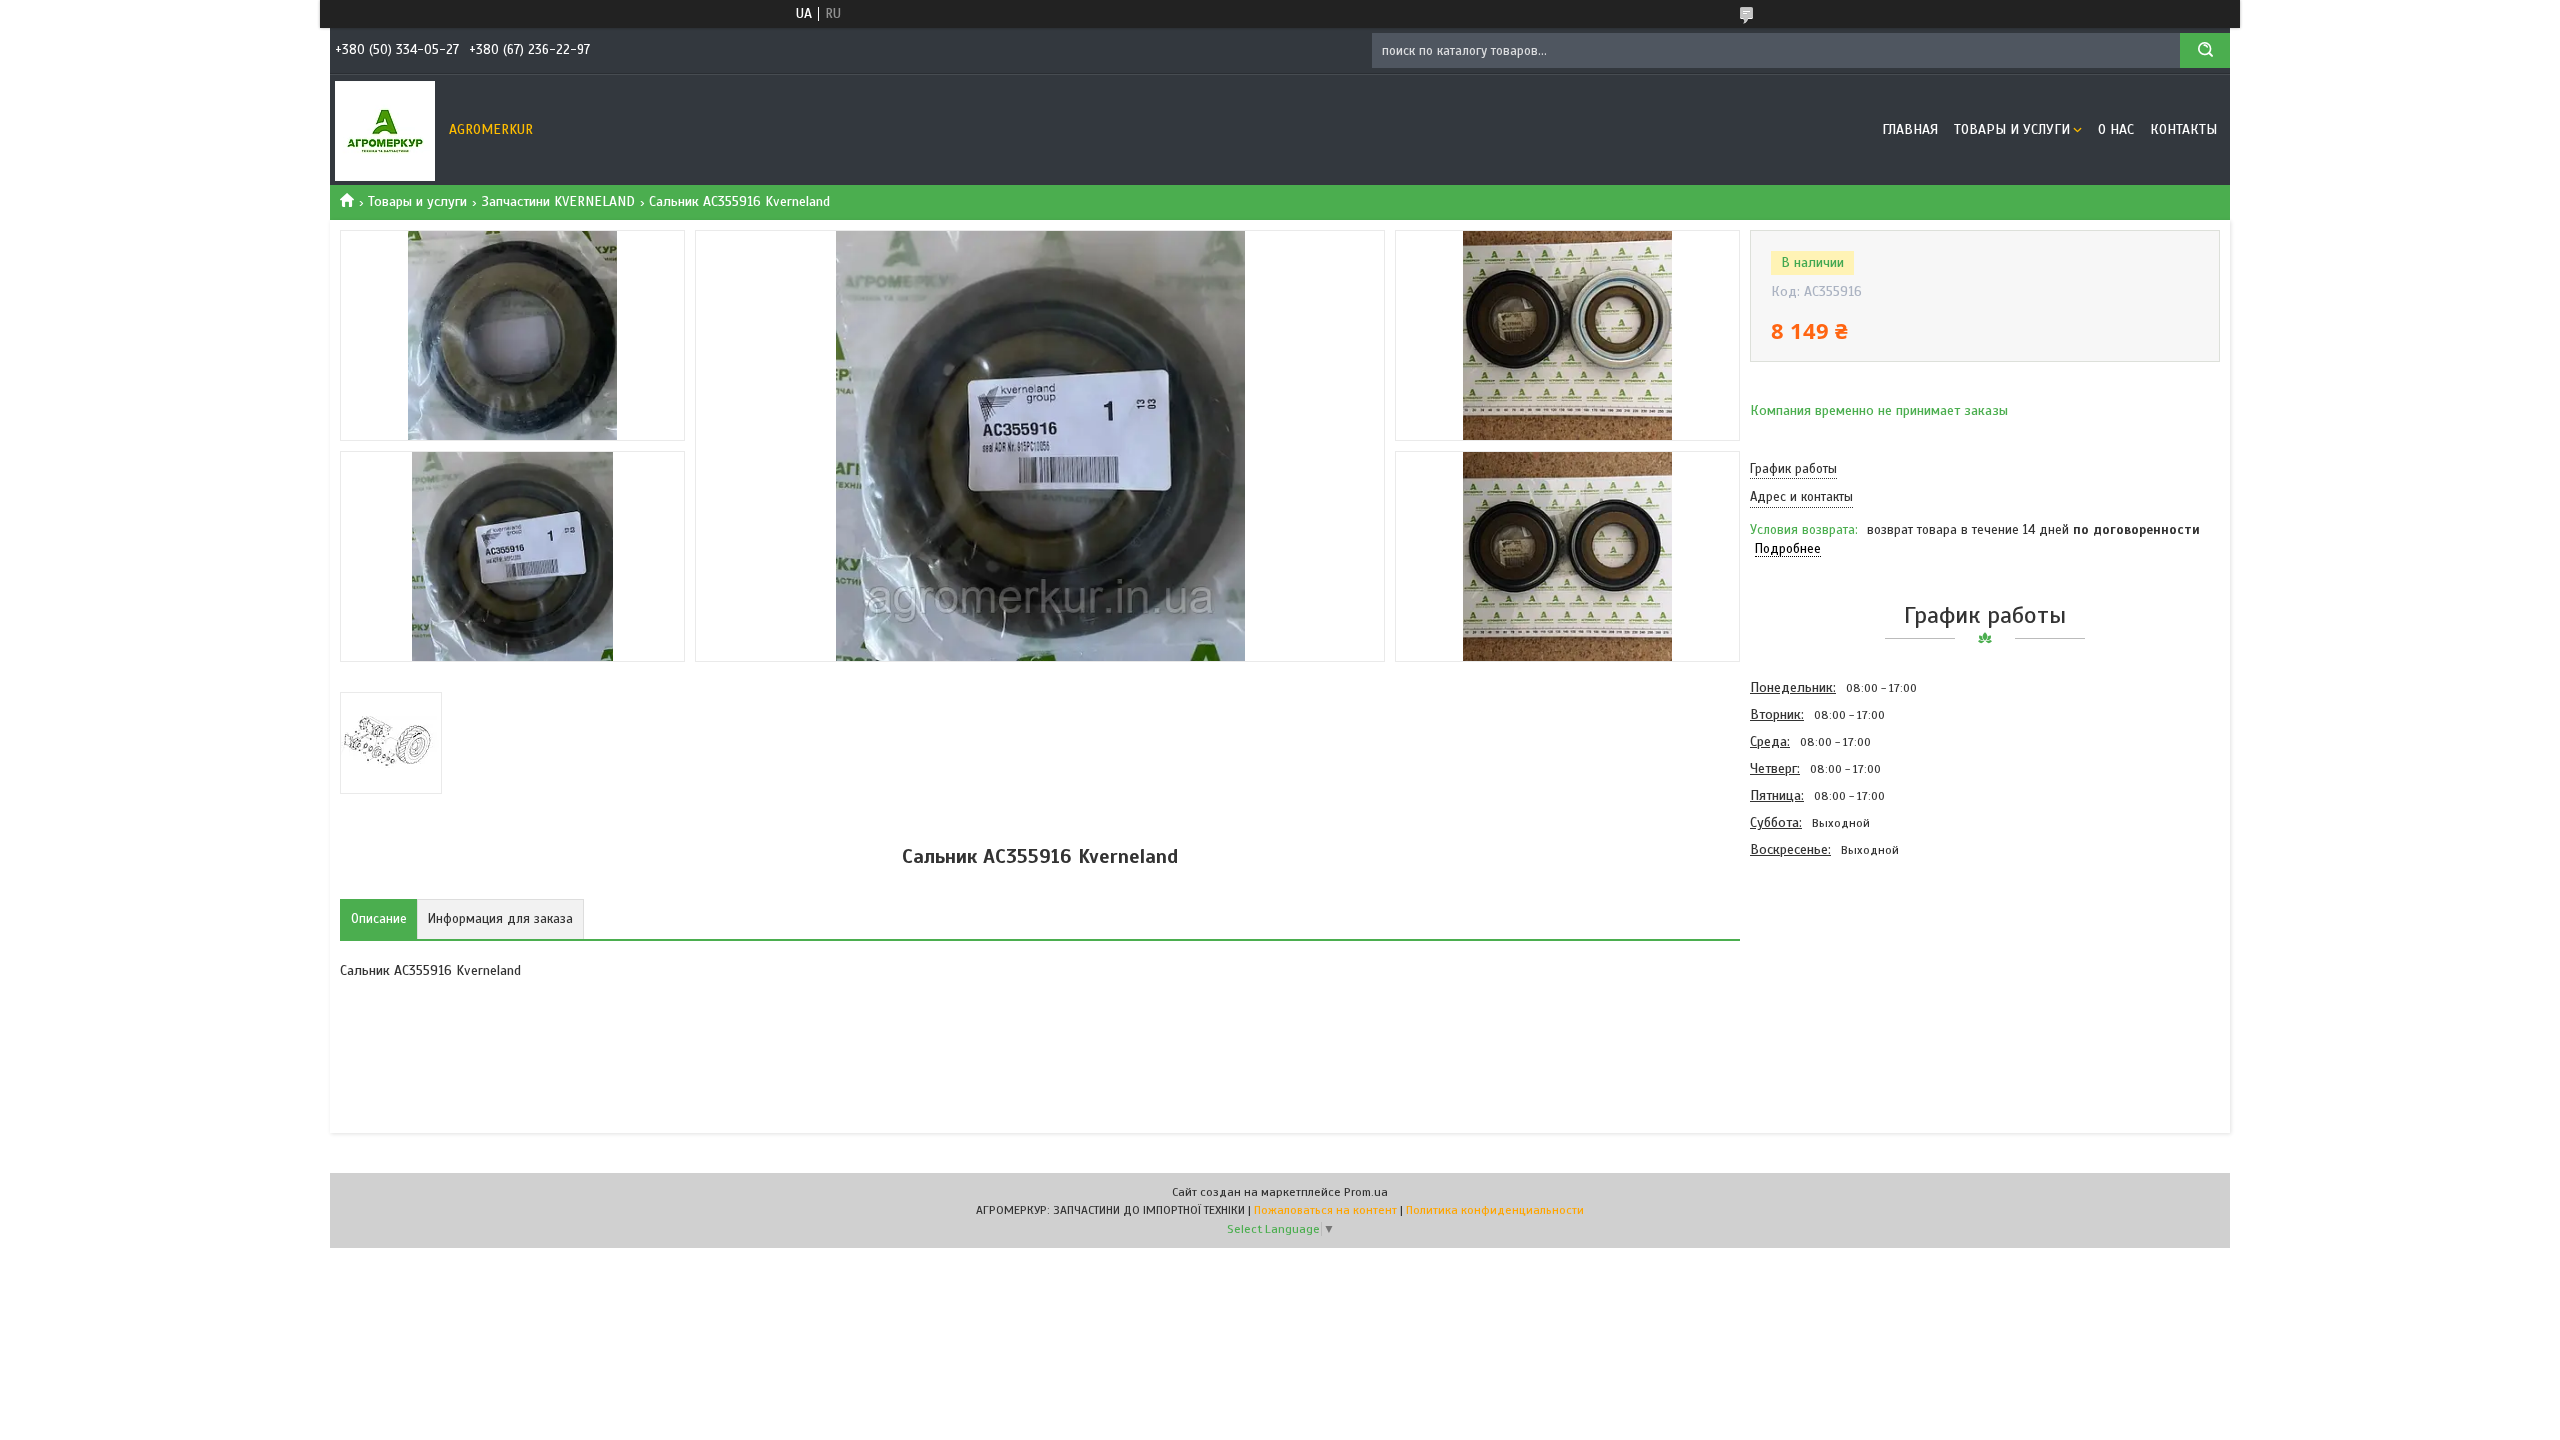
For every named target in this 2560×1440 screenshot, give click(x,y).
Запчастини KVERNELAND (558, 201)
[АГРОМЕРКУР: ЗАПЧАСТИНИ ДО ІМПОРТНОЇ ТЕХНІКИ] (385, 130)
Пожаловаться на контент (1325, 1210)
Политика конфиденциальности (1495, 1210)
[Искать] (2205, 50)
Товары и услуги (2012, 129)
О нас (2116, 129)
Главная (1910, 129)
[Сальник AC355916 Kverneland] (1821, 971)
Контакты (2183, 129)
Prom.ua (1366, 1192)
